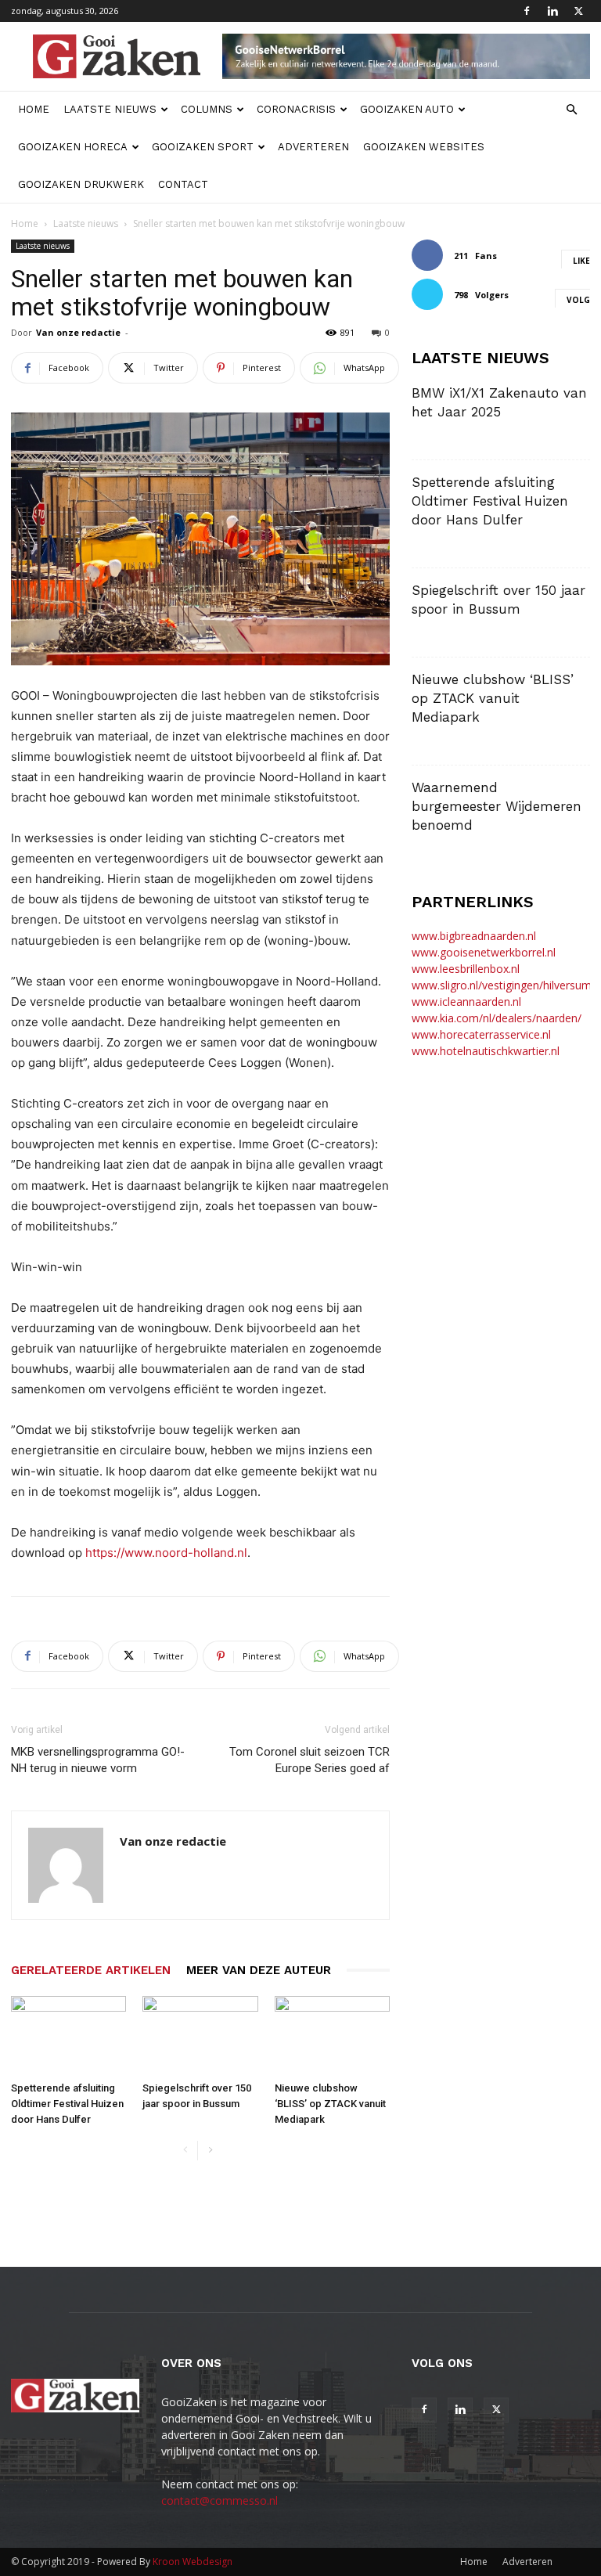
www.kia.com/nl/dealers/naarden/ (497, 1018)
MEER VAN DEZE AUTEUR (259, 1970)
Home (34, 109)
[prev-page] (185, 2151)
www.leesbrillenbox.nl (466, 969)
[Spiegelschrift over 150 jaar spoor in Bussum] (200, 2036)
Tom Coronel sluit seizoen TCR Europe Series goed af (309, 1760)
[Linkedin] (552, 11)
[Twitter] (578, 11)
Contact (183, 184)
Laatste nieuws (110, 109)
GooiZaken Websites (424, 147)
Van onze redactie (78, 332)
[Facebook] (527, 11)
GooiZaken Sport (203, 147)
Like (581, 261)
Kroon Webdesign (193, 2562)
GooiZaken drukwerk (81, 184)
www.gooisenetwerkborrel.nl (484, 952)
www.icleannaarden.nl (466, 1002)
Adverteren (313, 147)
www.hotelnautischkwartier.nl (486, 1051)
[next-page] (210, 2151)
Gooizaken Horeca (73, 147)
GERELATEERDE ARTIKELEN (91, 1970)
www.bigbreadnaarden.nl (474, 936)
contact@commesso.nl (220, 2500)
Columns (207, 109)
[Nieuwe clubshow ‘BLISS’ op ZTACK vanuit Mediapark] (332, 2036)
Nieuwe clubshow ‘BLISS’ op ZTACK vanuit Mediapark (330, 2104)
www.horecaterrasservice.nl (481, 1034)
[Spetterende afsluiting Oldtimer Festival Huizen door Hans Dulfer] (68, 2036)
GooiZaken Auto (407, 109)
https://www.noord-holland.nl (166, 1553)
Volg (578, 300)
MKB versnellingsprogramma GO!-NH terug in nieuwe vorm (98, 1760)
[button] (571, 110)
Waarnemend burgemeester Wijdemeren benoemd (497, 806)
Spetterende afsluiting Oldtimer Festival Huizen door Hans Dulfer (67, 2104)
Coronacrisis (296, 109)
